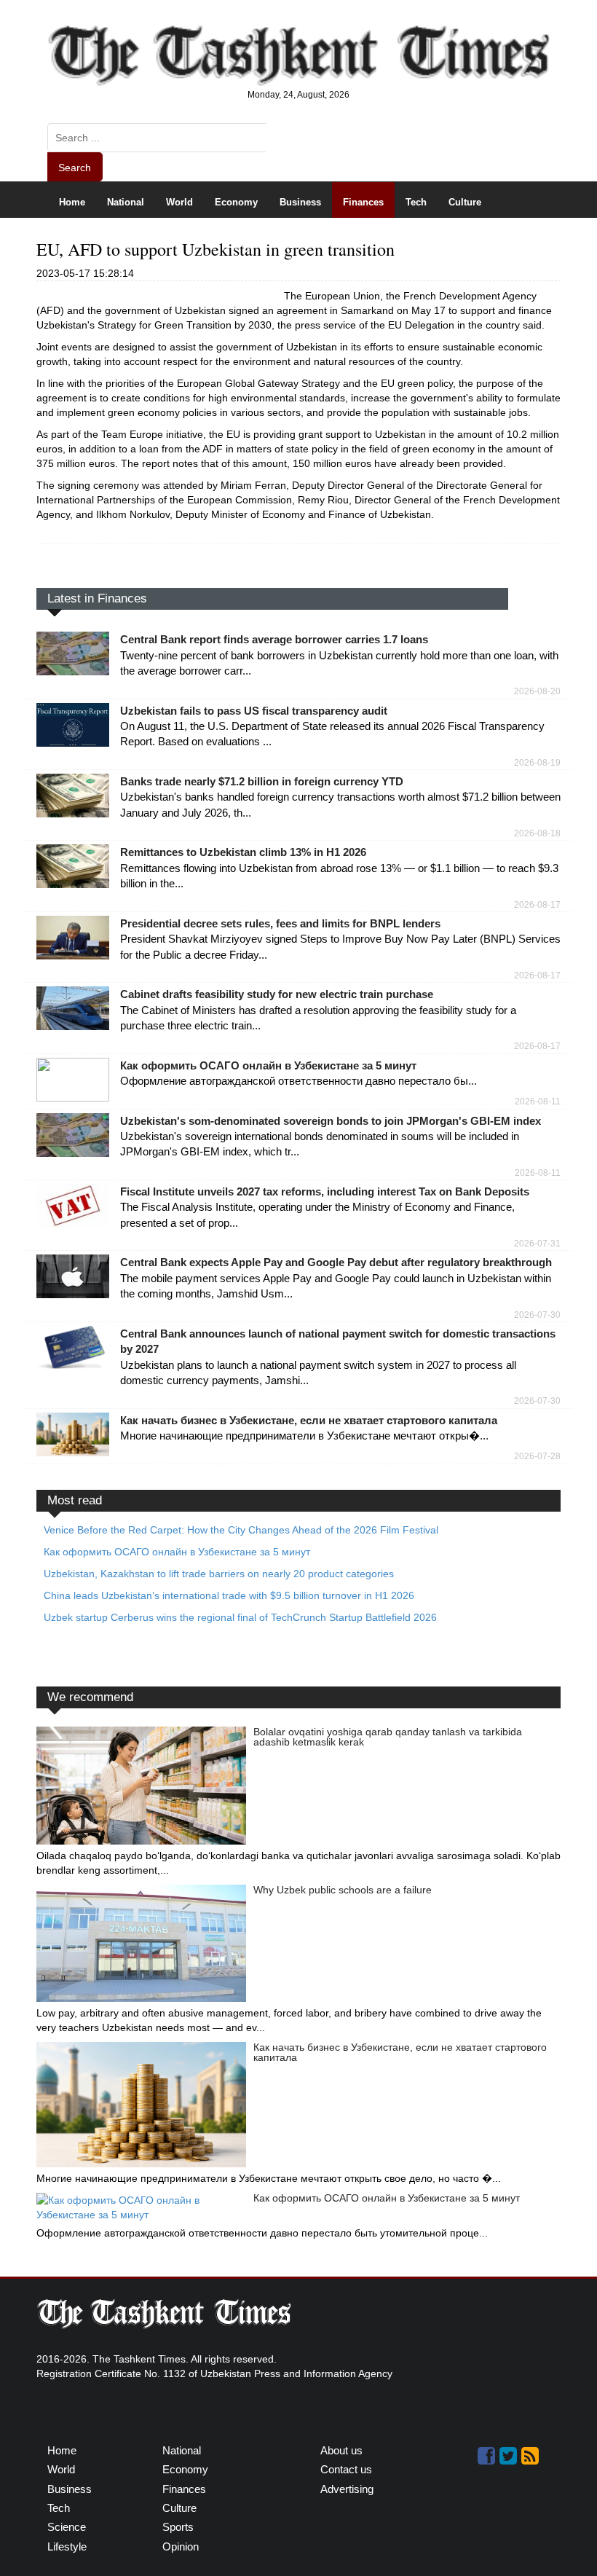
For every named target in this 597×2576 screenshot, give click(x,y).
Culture (465, 202)
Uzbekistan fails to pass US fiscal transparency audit (254, 711)
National (126, 202)
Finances (363, 202)
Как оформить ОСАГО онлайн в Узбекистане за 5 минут (268, 1065)
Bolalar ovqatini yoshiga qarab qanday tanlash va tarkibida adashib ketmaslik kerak (388, 1737)
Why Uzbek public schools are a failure (343, 1890)
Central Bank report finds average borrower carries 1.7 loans (274, 639)
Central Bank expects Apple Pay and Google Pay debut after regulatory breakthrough (336, 1262)
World (179, 202)
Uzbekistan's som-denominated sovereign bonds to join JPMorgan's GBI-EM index (331, 1121)
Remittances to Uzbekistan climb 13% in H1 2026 (243, 852)
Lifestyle (187, 238)
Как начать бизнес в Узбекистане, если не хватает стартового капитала (309, 1420)
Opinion (246, 238)
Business (300, 202)
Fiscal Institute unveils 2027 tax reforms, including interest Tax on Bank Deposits (325, 1191)
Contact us (346, 2469)
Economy (236, 202)
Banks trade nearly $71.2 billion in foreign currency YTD (262, 781)
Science (77, 238)
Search (75, 168)
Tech (416, 202)
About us (341, 2450)
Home (72, 202)
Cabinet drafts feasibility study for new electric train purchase (277, 994)
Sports (131, 238)
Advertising (347, 2489)
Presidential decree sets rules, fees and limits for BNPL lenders (280, 923)
